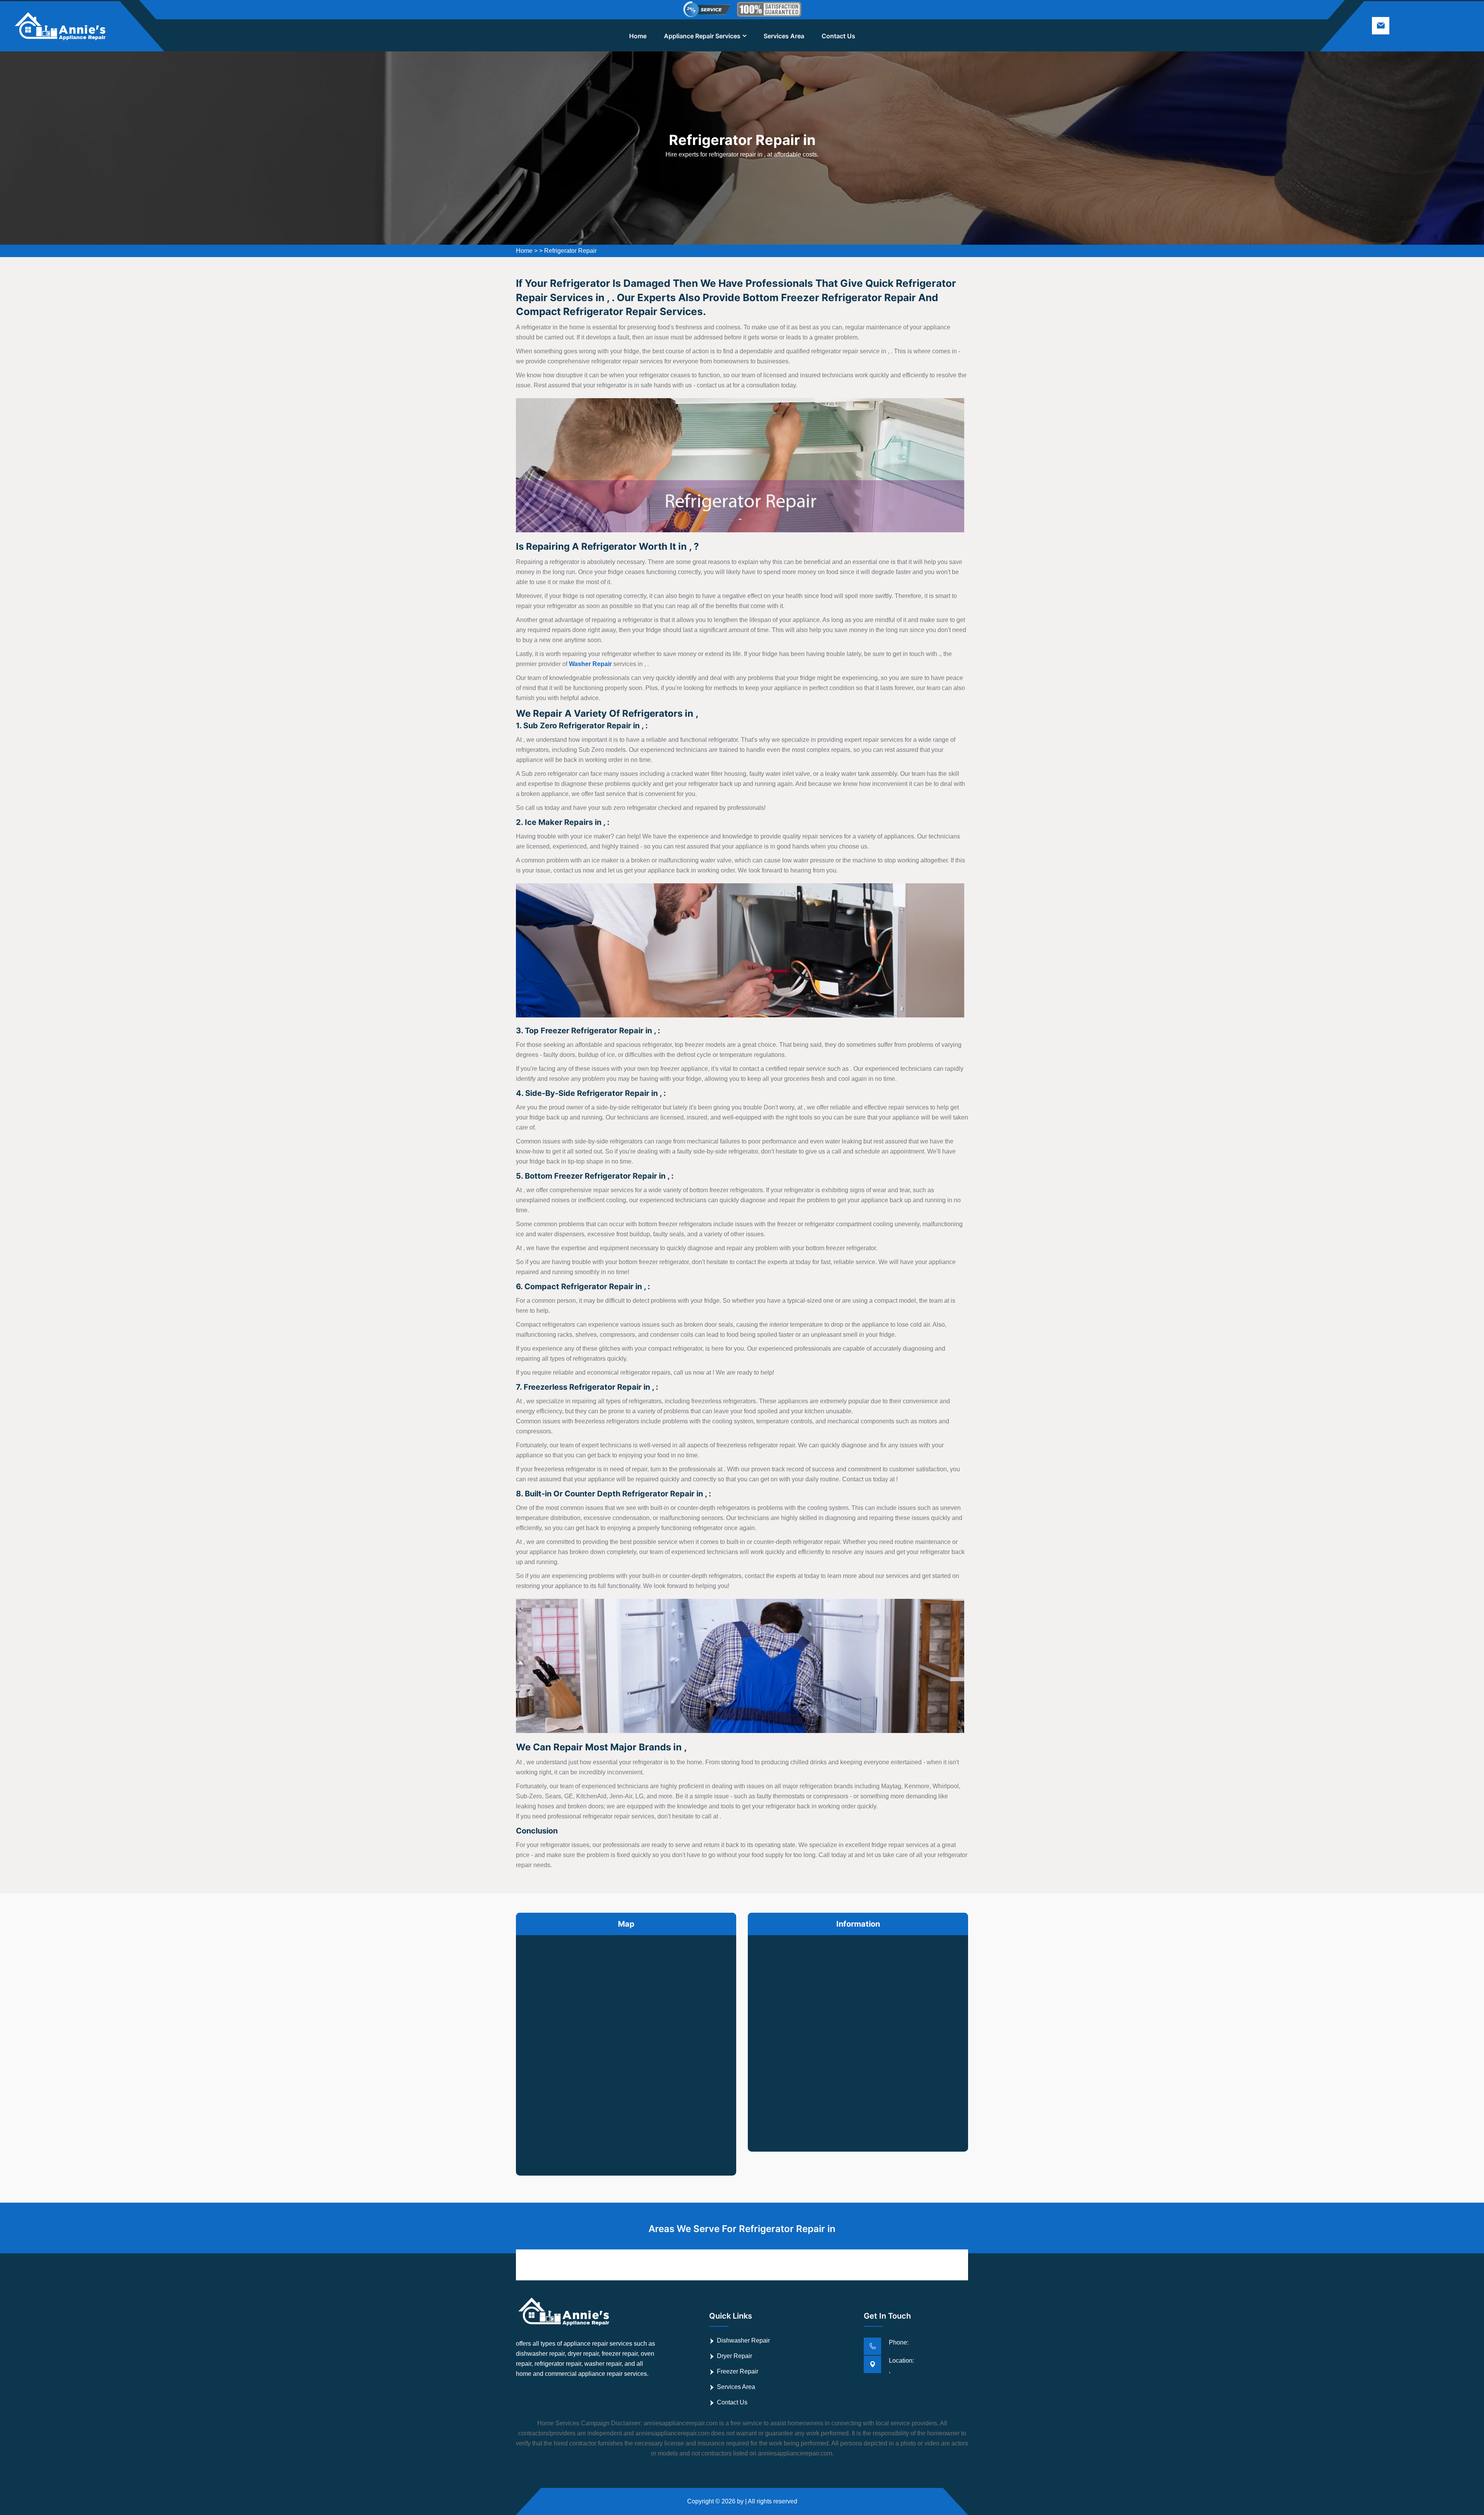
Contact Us (838, 36)
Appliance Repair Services (702, 36)
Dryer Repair (734, 2356)
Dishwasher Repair (743, 2340)
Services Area (784, 36)
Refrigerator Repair (570, 251)
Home (638, 36)
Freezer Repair (738, 2371)
